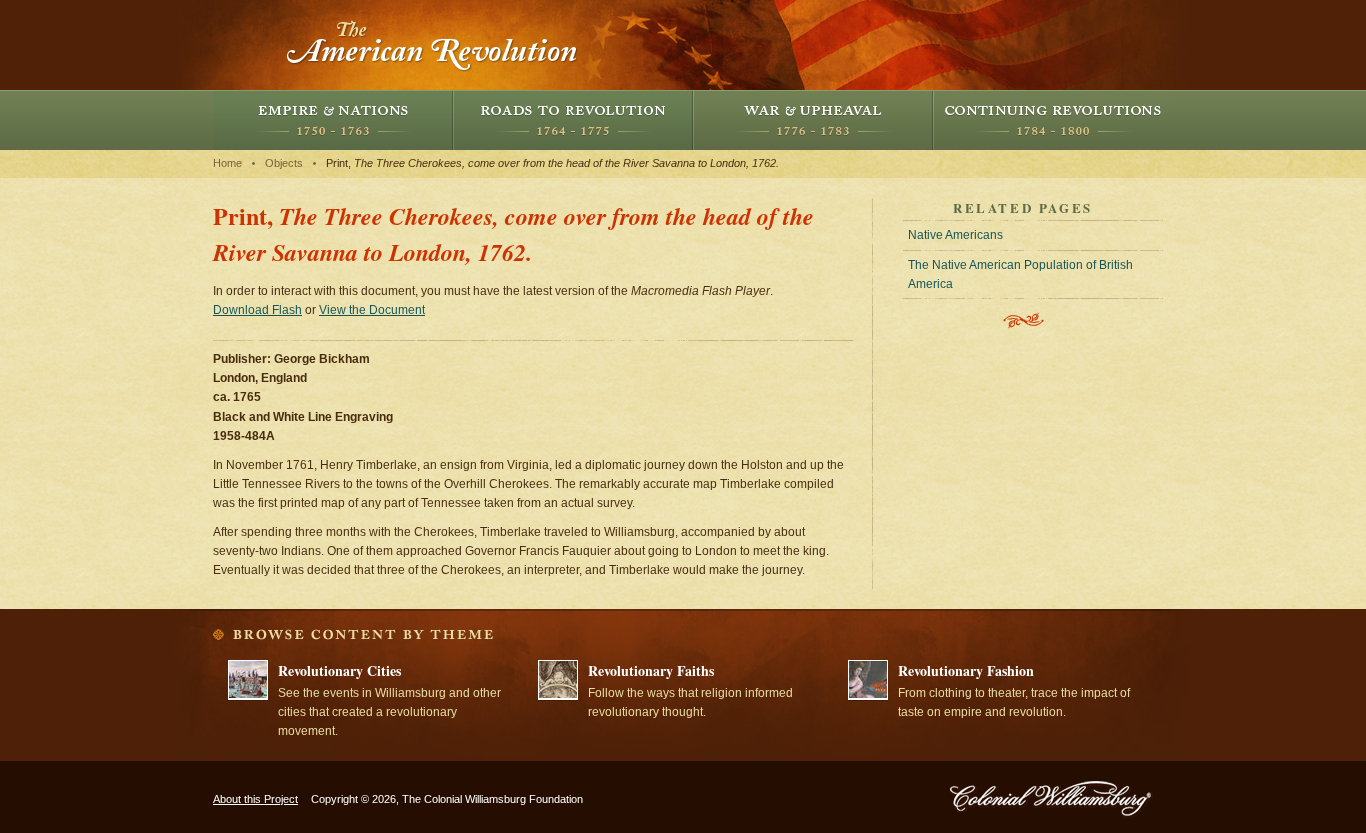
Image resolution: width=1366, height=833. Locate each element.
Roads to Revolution (573, 120)
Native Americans (955, 235)
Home (227, 163)
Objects (284, 163)
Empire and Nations (333, 120)
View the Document (372, 310)
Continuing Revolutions (1053, 120)
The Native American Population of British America (1020, 274)
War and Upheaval (813, 120)
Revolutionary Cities (339, 670)
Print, (552, 163)
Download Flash (257, 310)
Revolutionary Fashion (966, 670)
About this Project (255, 799)
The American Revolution (433, 45)
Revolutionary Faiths (651, 670)
